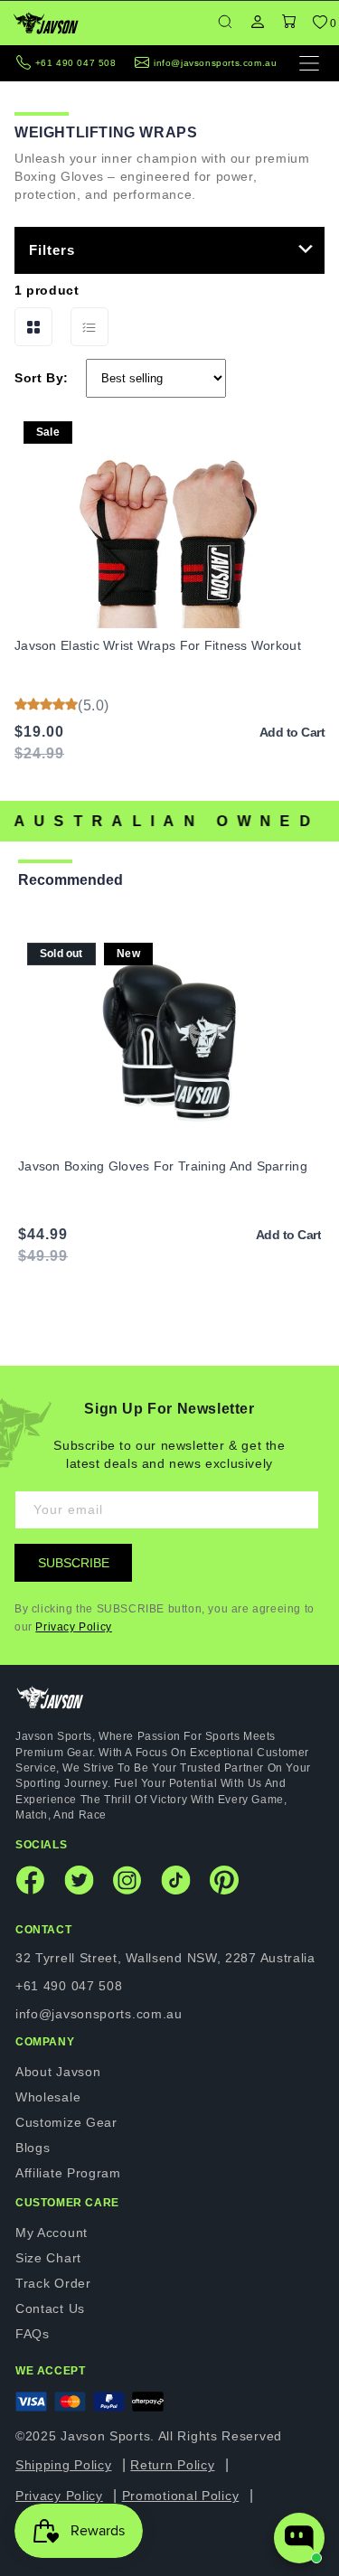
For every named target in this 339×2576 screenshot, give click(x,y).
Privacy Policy (73, 1627)
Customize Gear (66, 2122)
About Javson (58, 2072)
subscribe (74, 1563)
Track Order (53, 2283)
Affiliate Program (68, 2173)
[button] (289, 23)
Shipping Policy (64, 2465)
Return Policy (172, 2465)
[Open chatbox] (299, 2538)
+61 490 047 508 (76, 63)
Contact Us (50, 2308)
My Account (52, 2233)
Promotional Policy (181, 2496)
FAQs (33, 2334)
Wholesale (48, 2097)
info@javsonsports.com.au (215, 63)
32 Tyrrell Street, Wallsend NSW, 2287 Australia (165, 1958)
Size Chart (48, 2258)
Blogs (33, 2148)
